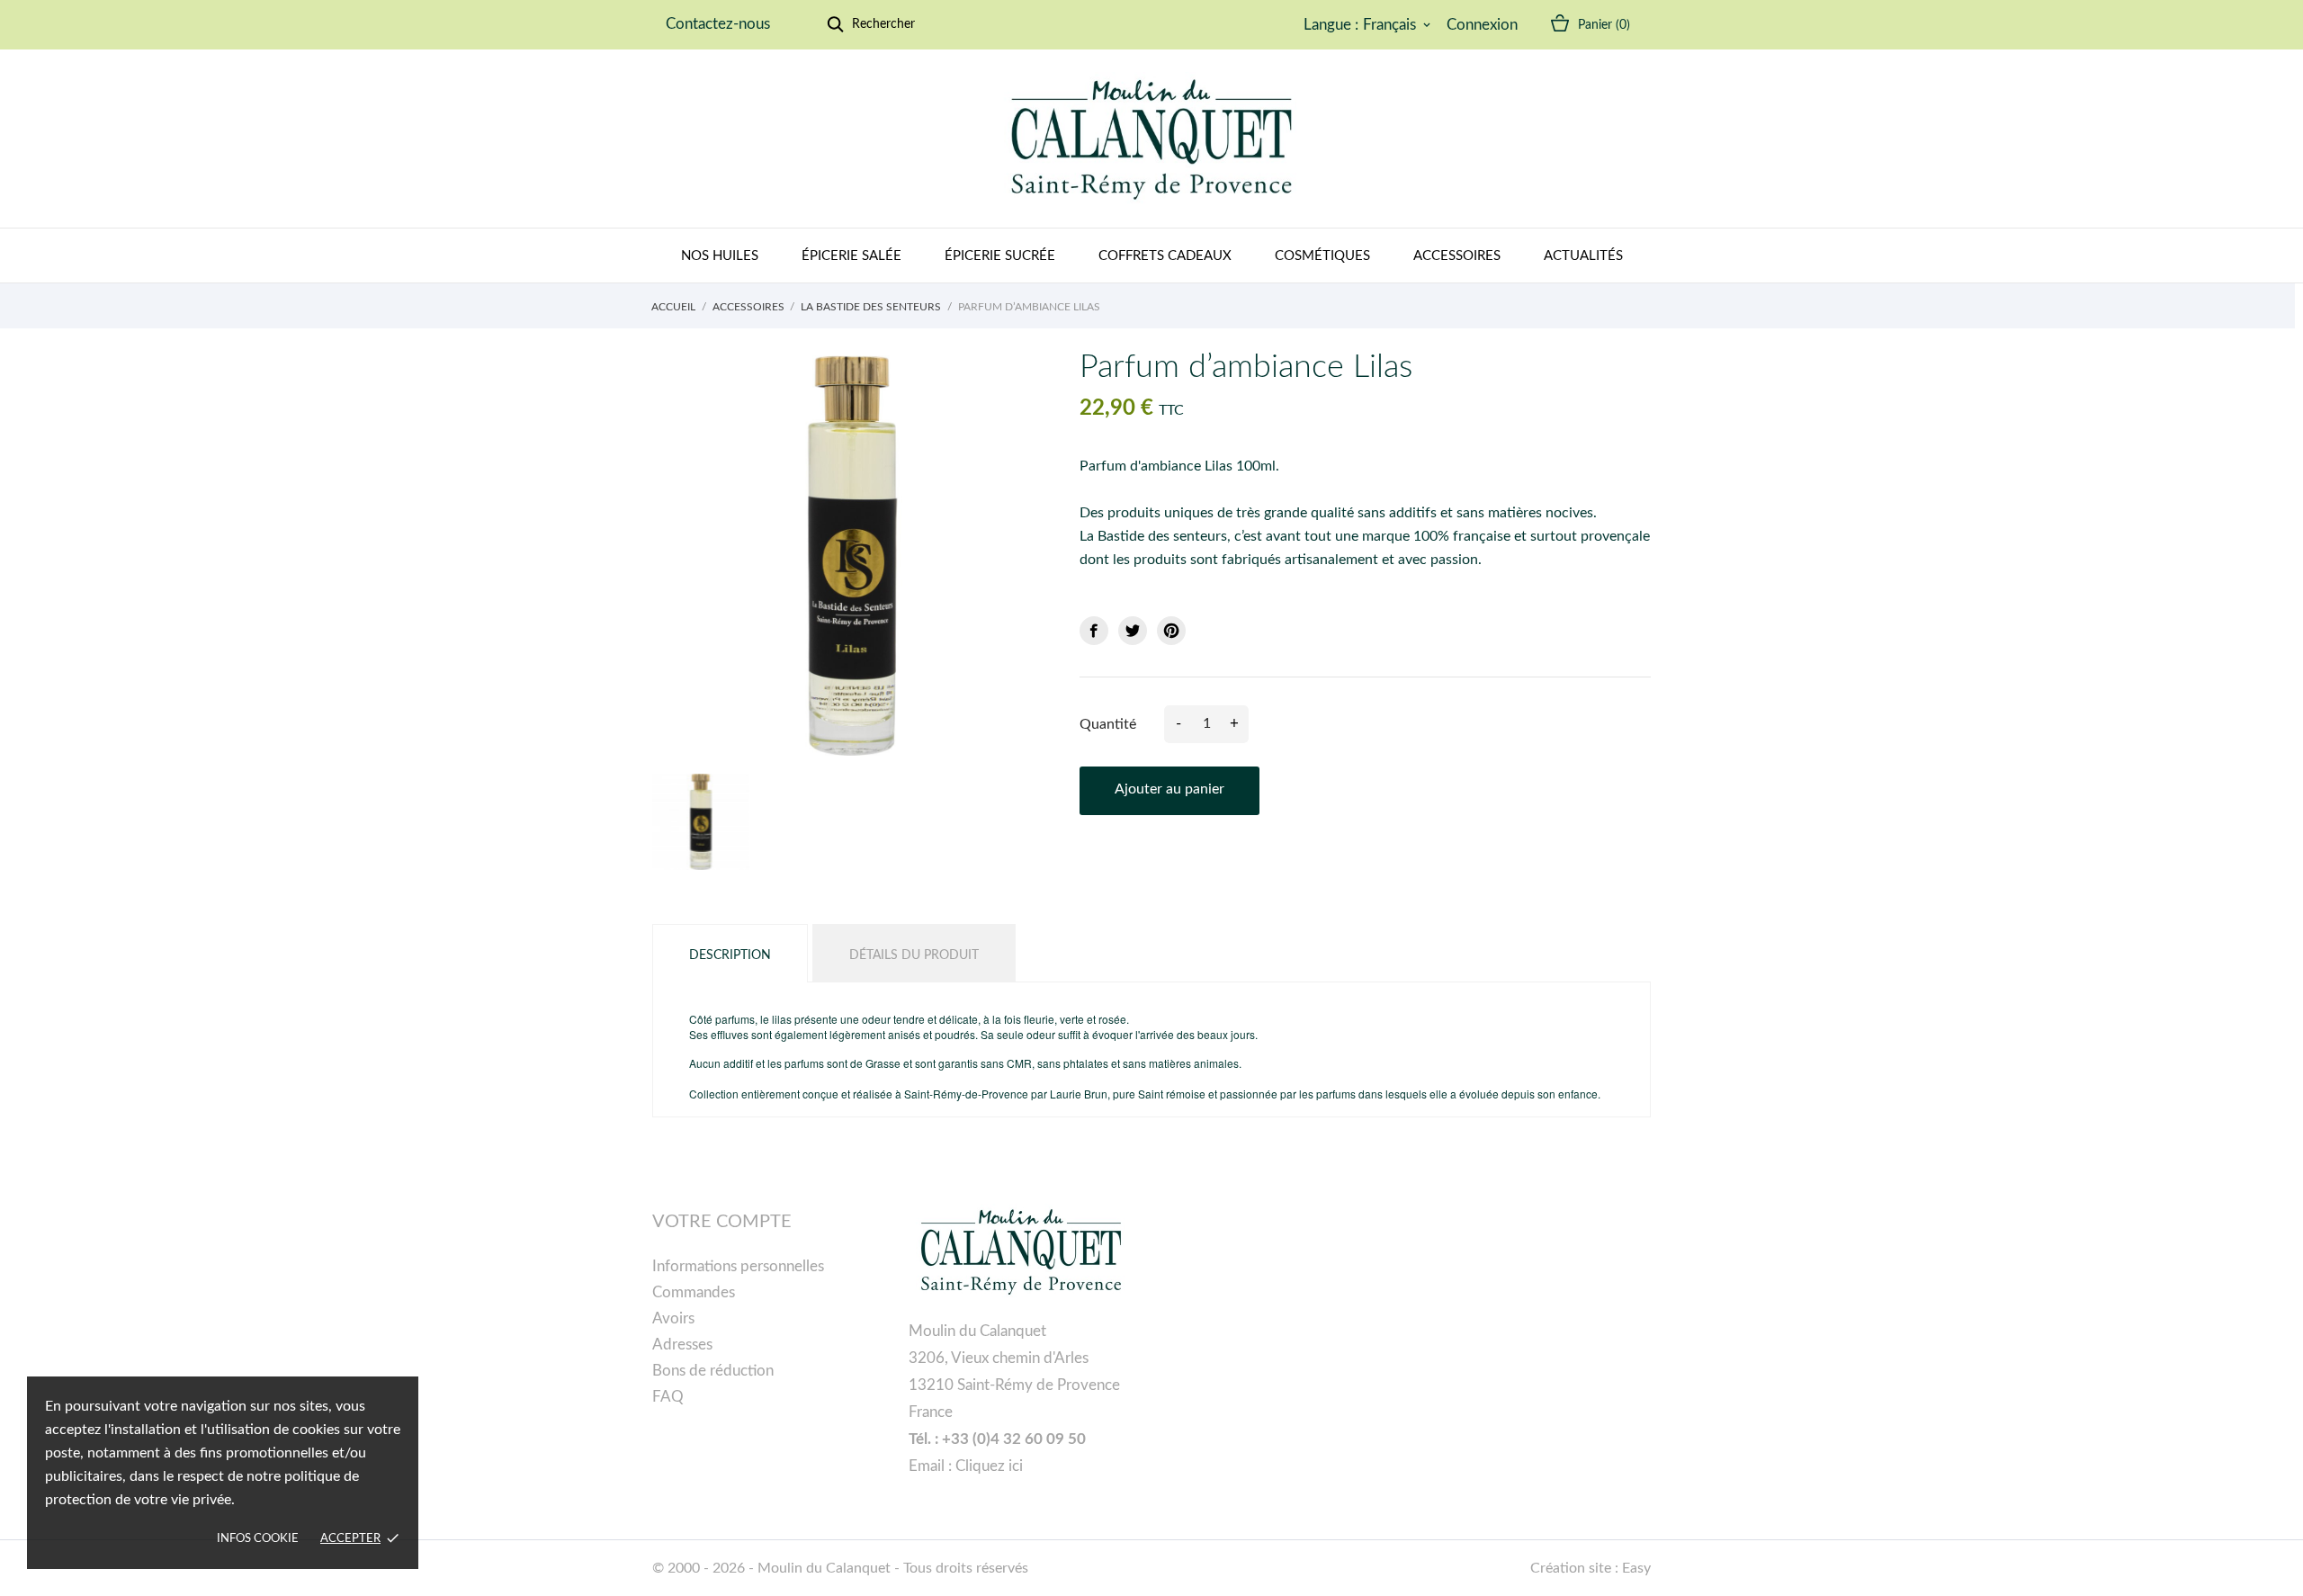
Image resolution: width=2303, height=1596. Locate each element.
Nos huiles (720, 256)
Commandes (694, 1292)
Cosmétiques (1322, 256)
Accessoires (1457, 256)
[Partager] (1094, 631)
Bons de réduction (713, 1371)
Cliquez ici (989, 1466)
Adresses (682, 1345)
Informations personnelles (738, 1266)
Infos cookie (258, 1539)
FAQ (668, 1397)
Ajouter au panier (1169, 789)
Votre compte (722, 1222)
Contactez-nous (718, 24)
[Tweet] (1133, 631)
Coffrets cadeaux (1165, 256)
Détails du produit (914, 955)
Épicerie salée (851, 256)
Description (730, 955)
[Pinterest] (1171, 631)
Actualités (1583, 256)
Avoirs (673, 1318)
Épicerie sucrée (1000, 256)
